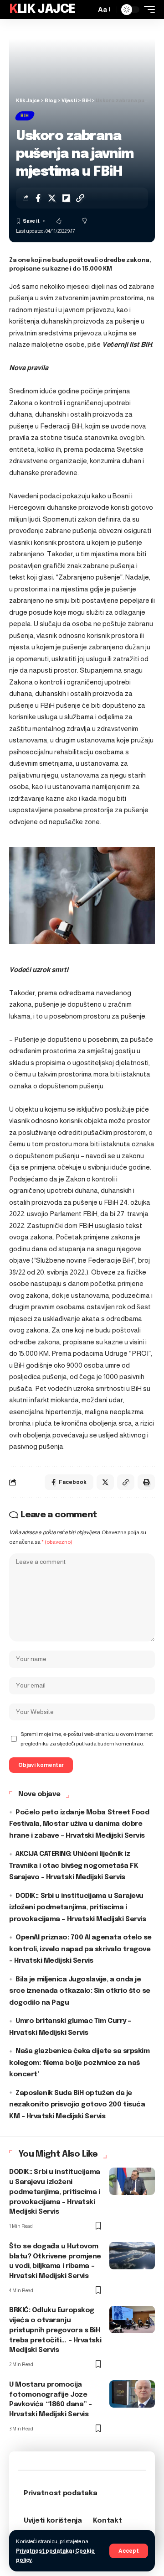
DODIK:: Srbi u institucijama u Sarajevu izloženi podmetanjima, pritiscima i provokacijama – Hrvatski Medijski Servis (77, 1908)
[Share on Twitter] (52, 198)
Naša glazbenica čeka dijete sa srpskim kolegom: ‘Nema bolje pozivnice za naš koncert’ (79, 2063)
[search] (87, 10)
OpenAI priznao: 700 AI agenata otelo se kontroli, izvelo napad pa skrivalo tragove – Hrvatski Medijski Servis (80, 1949)
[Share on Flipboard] (66, 198)
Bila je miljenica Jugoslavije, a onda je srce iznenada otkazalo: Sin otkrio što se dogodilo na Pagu (80, 1991)
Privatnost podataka (44, 2551)
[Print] (146, 1482)
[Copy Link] (80, 198)
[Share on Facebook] (38, 198)
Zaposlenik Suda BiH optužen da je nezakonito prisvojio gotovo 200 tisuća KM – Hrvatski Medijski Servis (77, 2105)
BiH (25, 116)
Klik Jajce (42, 9)
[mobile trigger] (147, 10)
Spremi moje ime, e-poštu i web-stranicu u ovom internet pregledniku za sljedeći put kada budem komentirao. (87, 1739)
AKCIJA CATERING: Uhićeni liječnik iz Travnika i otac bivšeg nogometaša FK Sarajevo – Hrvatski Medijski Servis (74, 1866)
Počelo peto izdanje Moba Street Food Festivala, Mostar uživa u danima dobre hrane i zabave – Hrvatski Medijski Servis (79, 1824)
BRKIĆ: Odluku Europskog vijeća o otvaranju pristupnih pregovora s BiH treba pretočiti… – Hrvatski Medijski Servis (55, 2330)
